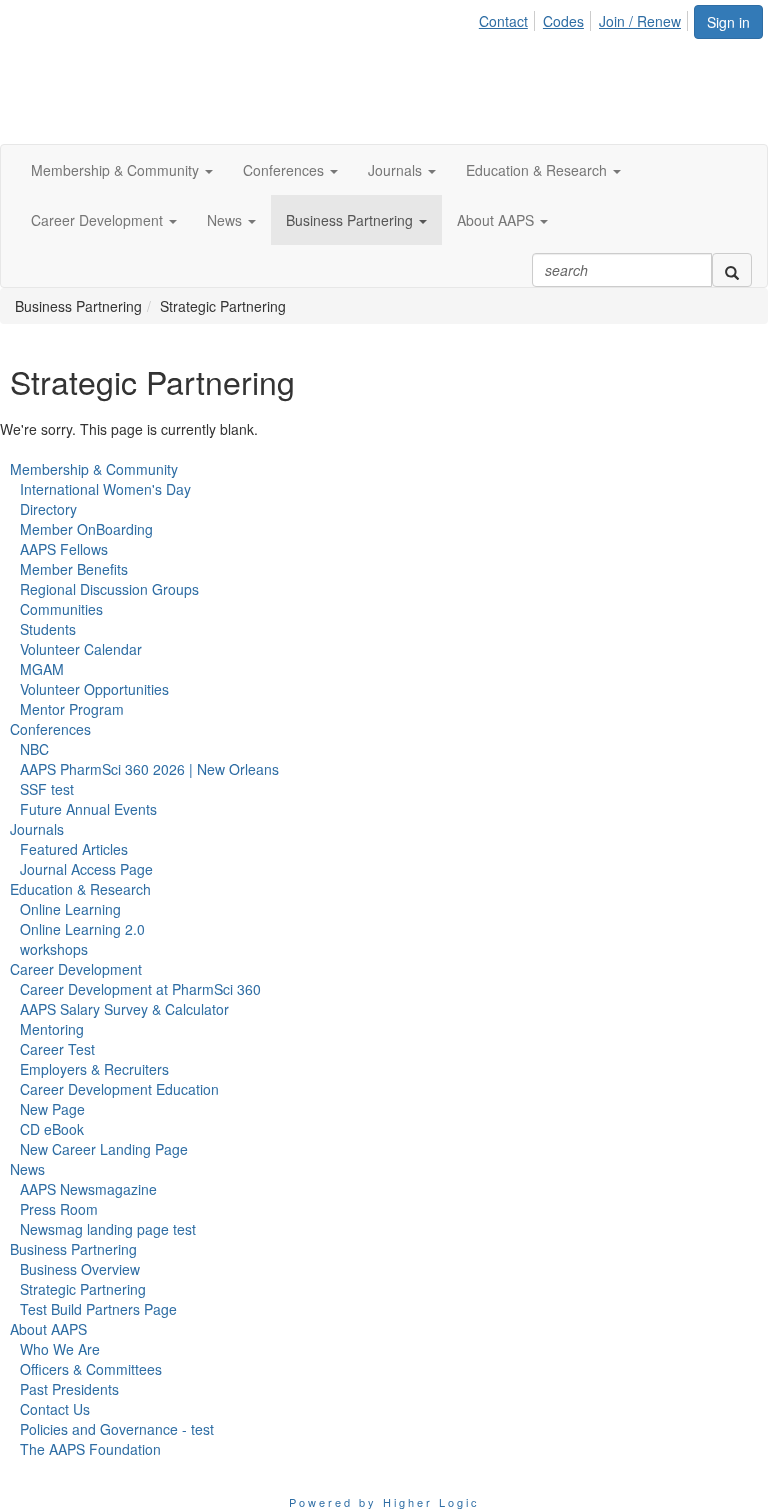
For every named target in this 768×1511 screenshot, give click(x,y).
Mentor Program (72, 709)
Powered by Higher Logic (384, 1502)
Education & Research (80, 889)
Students (48, 629)
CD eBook (52, 1129)
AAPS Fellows (64, 549)
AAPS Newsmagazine (88, 1189)
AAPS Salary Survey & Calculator (124, 1009)
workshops (54, 949)
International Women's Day (105, 489)
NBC (34, 749)
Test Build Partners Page (98, 1309)
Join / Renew (640, 21)
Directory (48, 509)
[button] (122, 170)
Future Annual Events (88, 809)
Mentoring (52, 1029)
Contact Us (55, 1409)
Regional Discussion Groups (109, 589)
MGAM (42, 669)
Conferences (50, 729)
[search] (732, 270)
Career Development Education (119, 1089)
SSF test (47, 789)
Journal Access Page (86, 869)
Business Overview (80, 1269)
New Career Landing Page (104, 1149)
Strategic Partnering (83, 1289)
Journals (37, 829)
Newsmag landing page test (108, 1229)
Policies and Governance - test (117, 1429)
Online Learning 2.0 (82, 929)
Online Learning (70, 909)
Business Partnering (73, 1249)
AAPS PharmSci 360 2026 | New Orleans (149, 769)
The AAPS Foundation (90, 1449)
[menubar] (585, 18)
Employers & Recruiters (94, 1069)
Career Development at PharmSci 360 (140, 989)
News (27, 1169)
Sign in (728, 22)
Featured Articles (74, 849)
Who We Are (60, 1349)
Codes (563, 21)
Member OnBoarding (86, 529)
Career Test (57, 1049)
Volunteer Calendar (81, 649)
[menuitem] (509, 18)
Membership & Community (94, 469)
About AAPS (48, 1329)
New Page (52, 1109)
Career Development (76, 969)
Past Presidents (69, 1389)
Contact (503, 21)
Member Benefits (74, 569)
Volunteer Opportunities (94, 689)
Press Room (59, 1209)
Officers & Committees (91, 1369)
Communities (61, 609)
